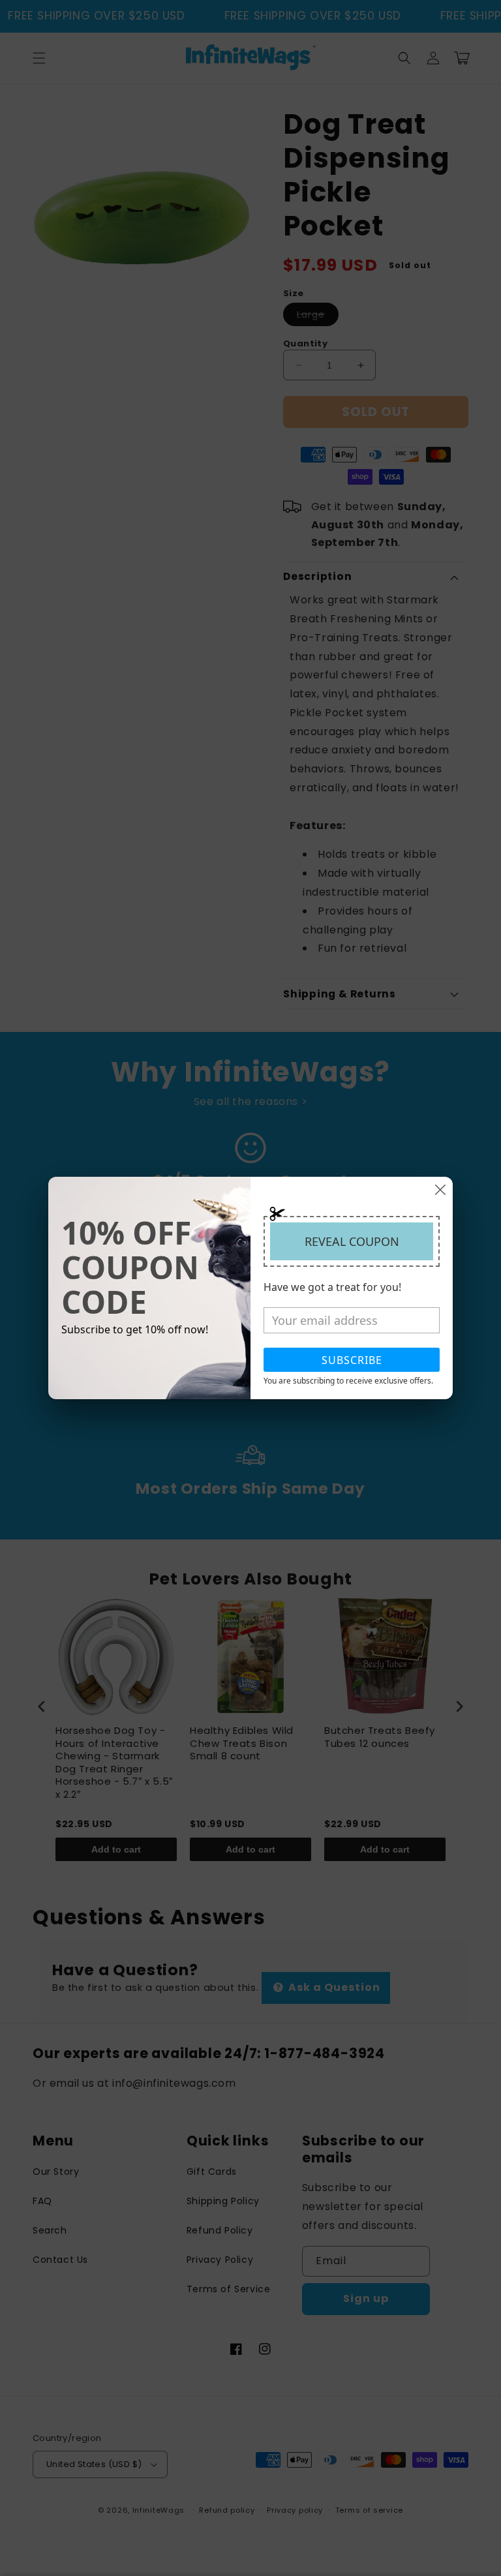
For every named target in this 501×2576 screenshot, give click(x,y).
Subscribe (352, 1360)
